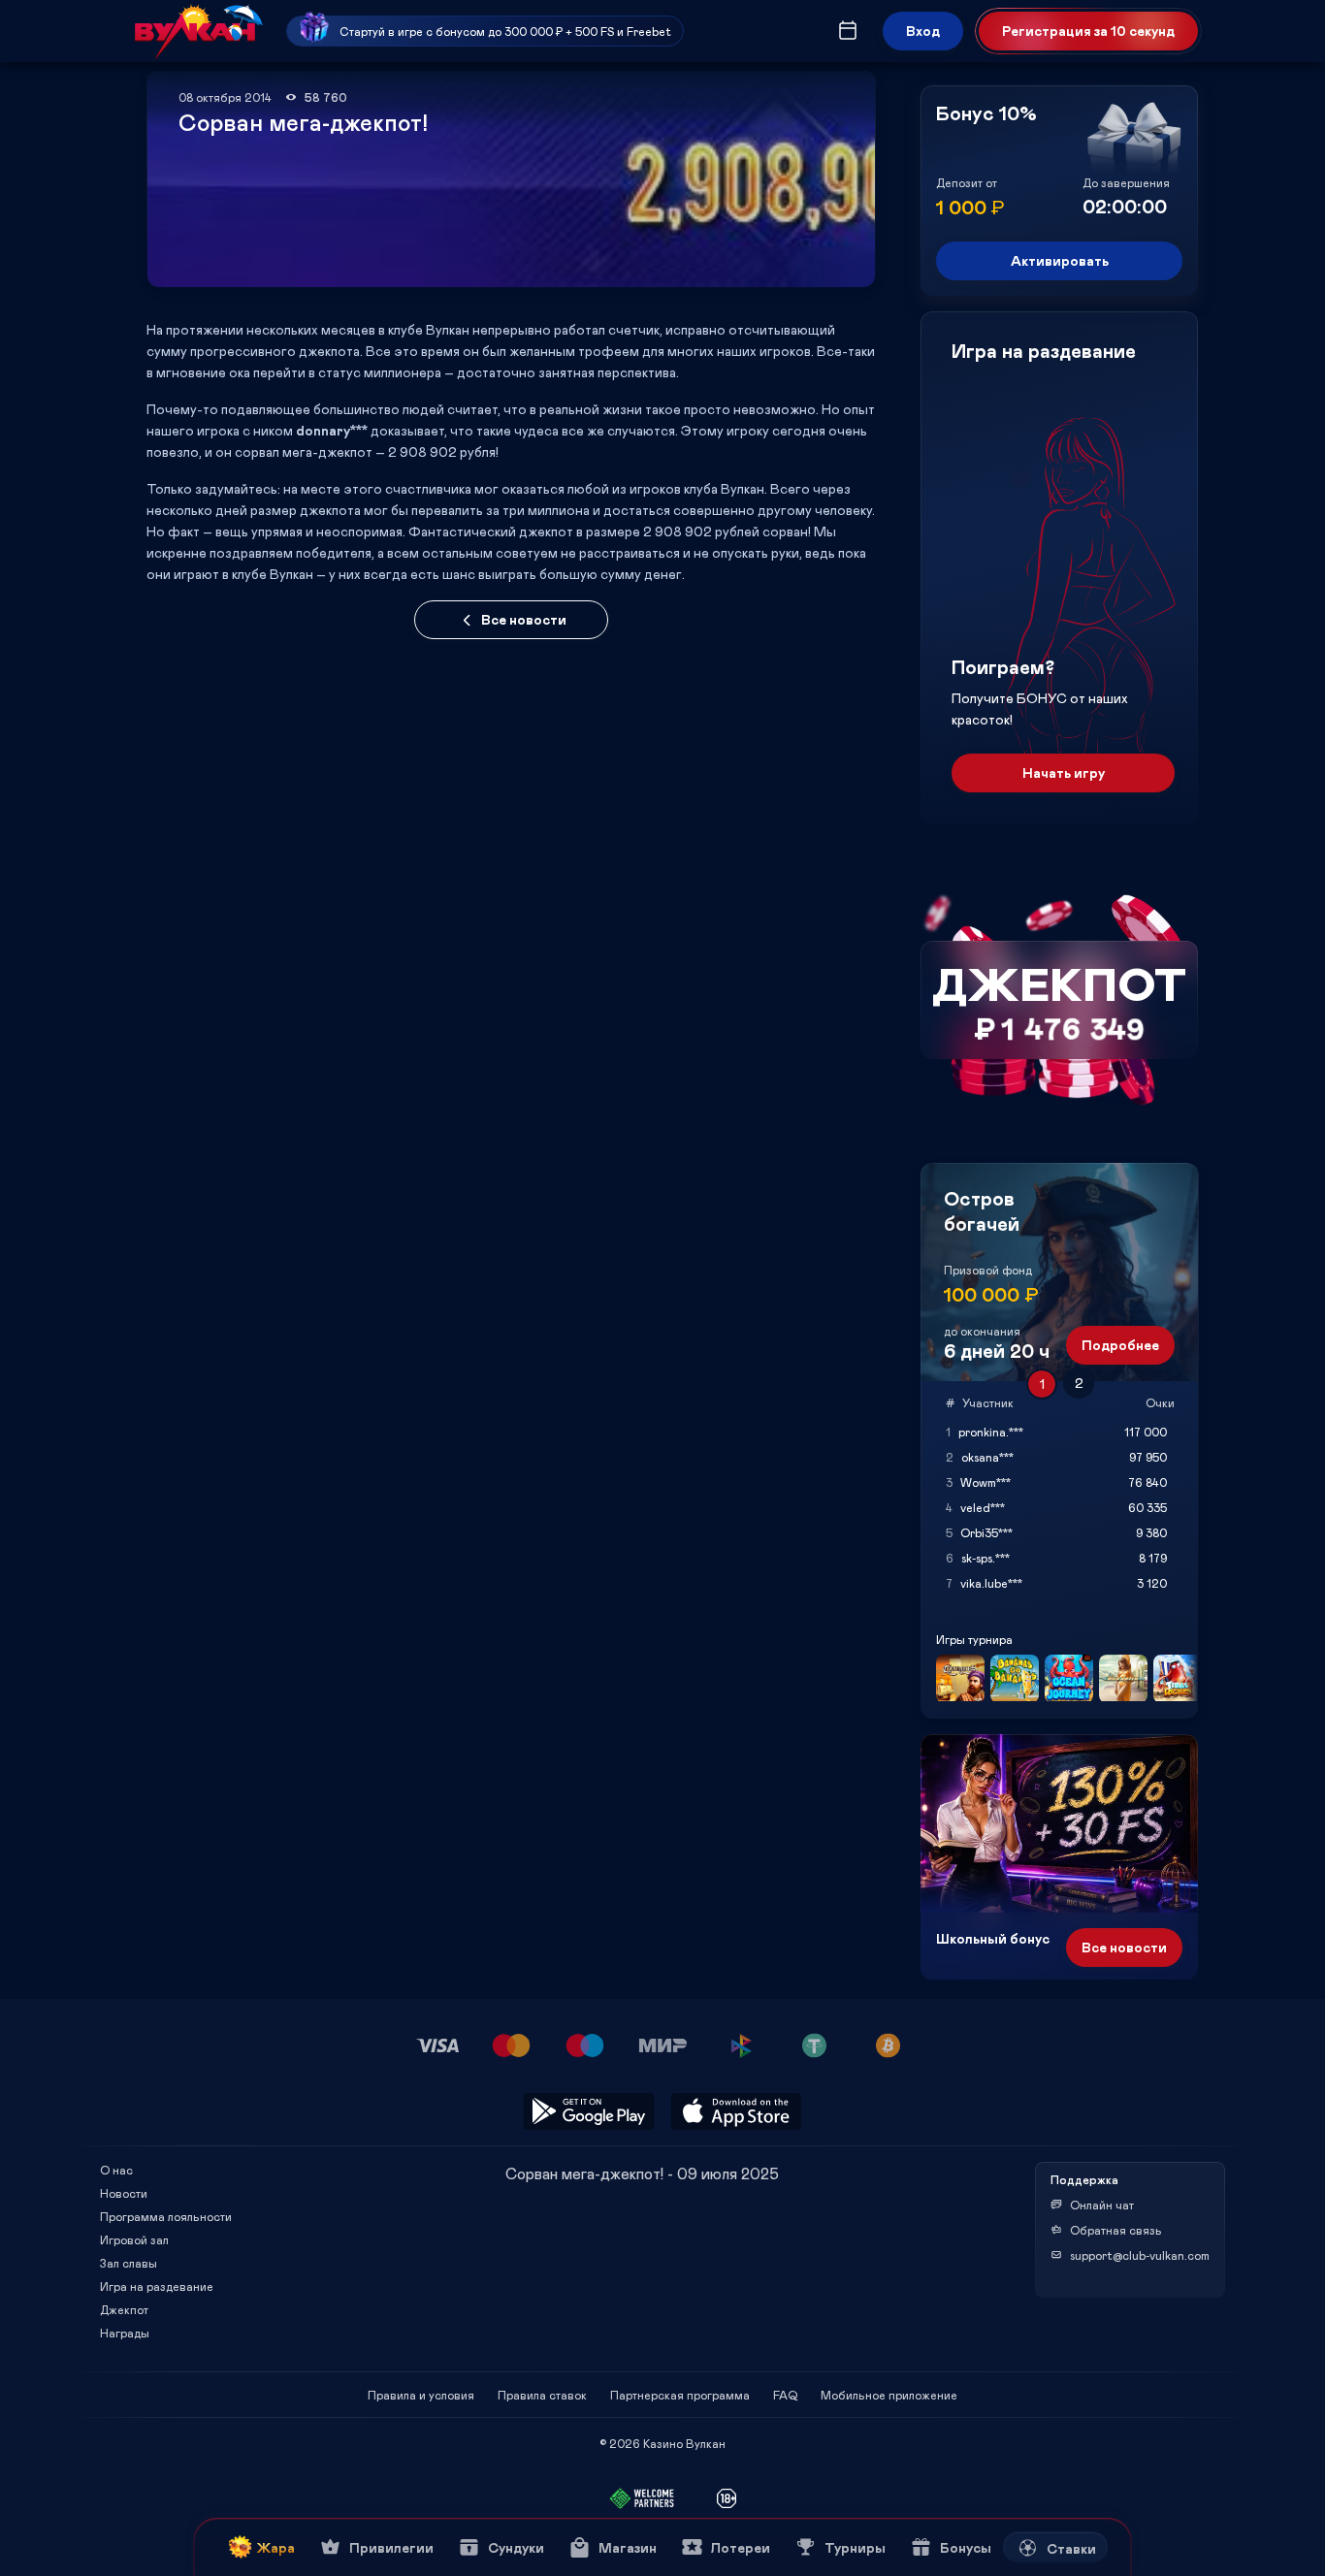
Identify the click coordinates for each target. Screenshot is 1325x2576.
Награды (125, 2333)
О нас (116, 2170)
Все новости (524, 619)
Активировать (1060, 260)
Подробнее (1120, 1345)
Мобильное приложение (889, 2395)
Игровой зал (134, 2239)
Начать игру (1064, 773)
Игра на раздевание (157, 2286)
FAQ (785, 2395)
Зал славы (129, 2263)
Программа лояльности (166, 2216)
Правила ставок (542, 2395)
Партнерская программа (680, 2395)
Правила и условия (421, 2395)
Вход (923, 31)
